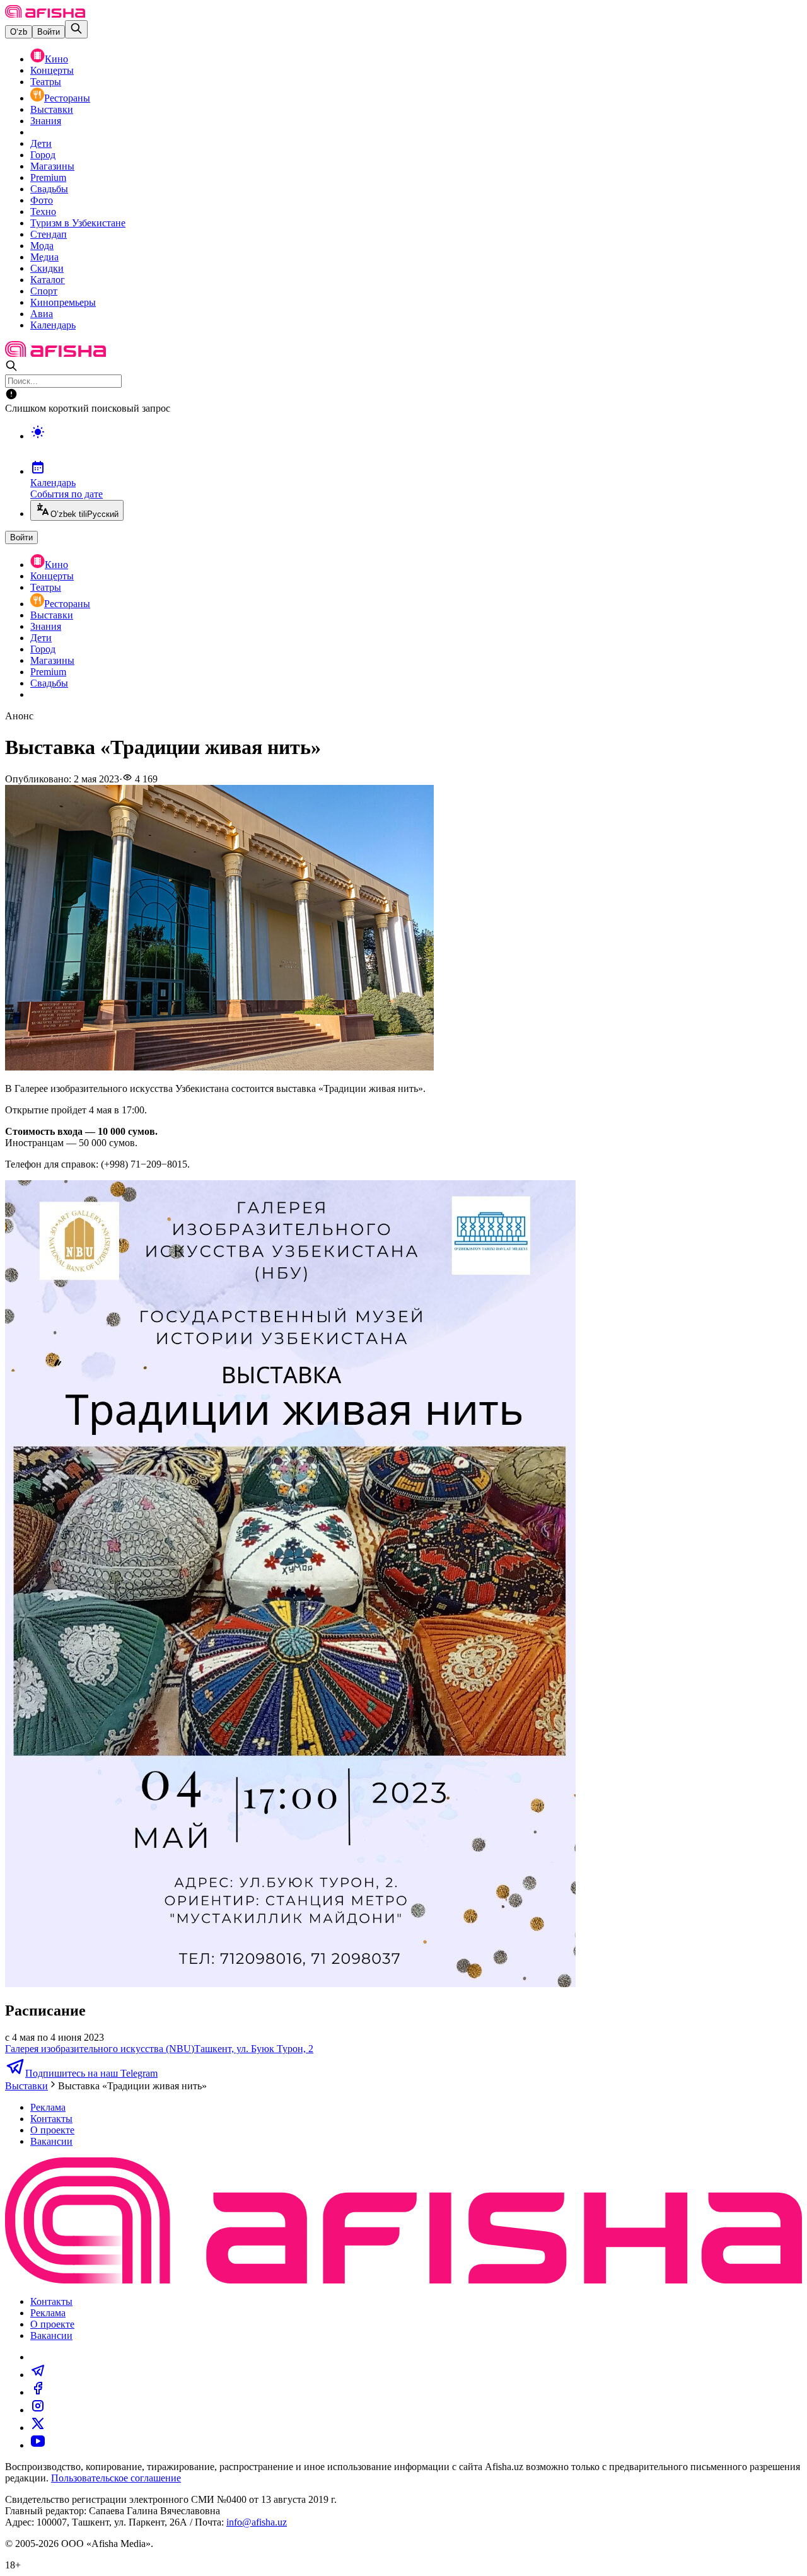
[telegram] (38, 2375)
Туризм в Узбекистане (78, 223)
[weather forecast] (416, 445)
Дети (41, 143)
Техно (43, 212)
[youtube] (38, 2445)
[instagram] (38, 2410)
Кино (56, 59)
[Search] (76, 29)
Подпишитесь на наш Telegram (91, 2073)
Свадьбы (49, 189)
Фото (42, 200)
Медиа (44, 257)
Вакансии (51, 2141)
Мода (42, 246)
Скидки (47, 268)
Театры (46, 82)
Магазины (52, 166)
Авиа (42, 314)
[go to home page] (45, 14)
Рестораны (67, 98)
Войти (49, 32)
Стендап (49, 234)
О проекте (52, 2130)
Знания (46, 121)
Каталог (48, 280)
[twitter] (38, 2428)
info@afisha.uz (257, 2522)
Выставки (52, 109)
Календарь (53, 325)
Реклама (48, 2107)
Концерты (52, 70)
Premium (48, 177)
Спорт (44, 291)
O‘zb (19, 32)
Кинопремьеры (63, 302)
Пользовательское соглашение (116, 2478)
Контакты (51, 2119)
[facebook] (38, 2392)
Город (43, 155)
